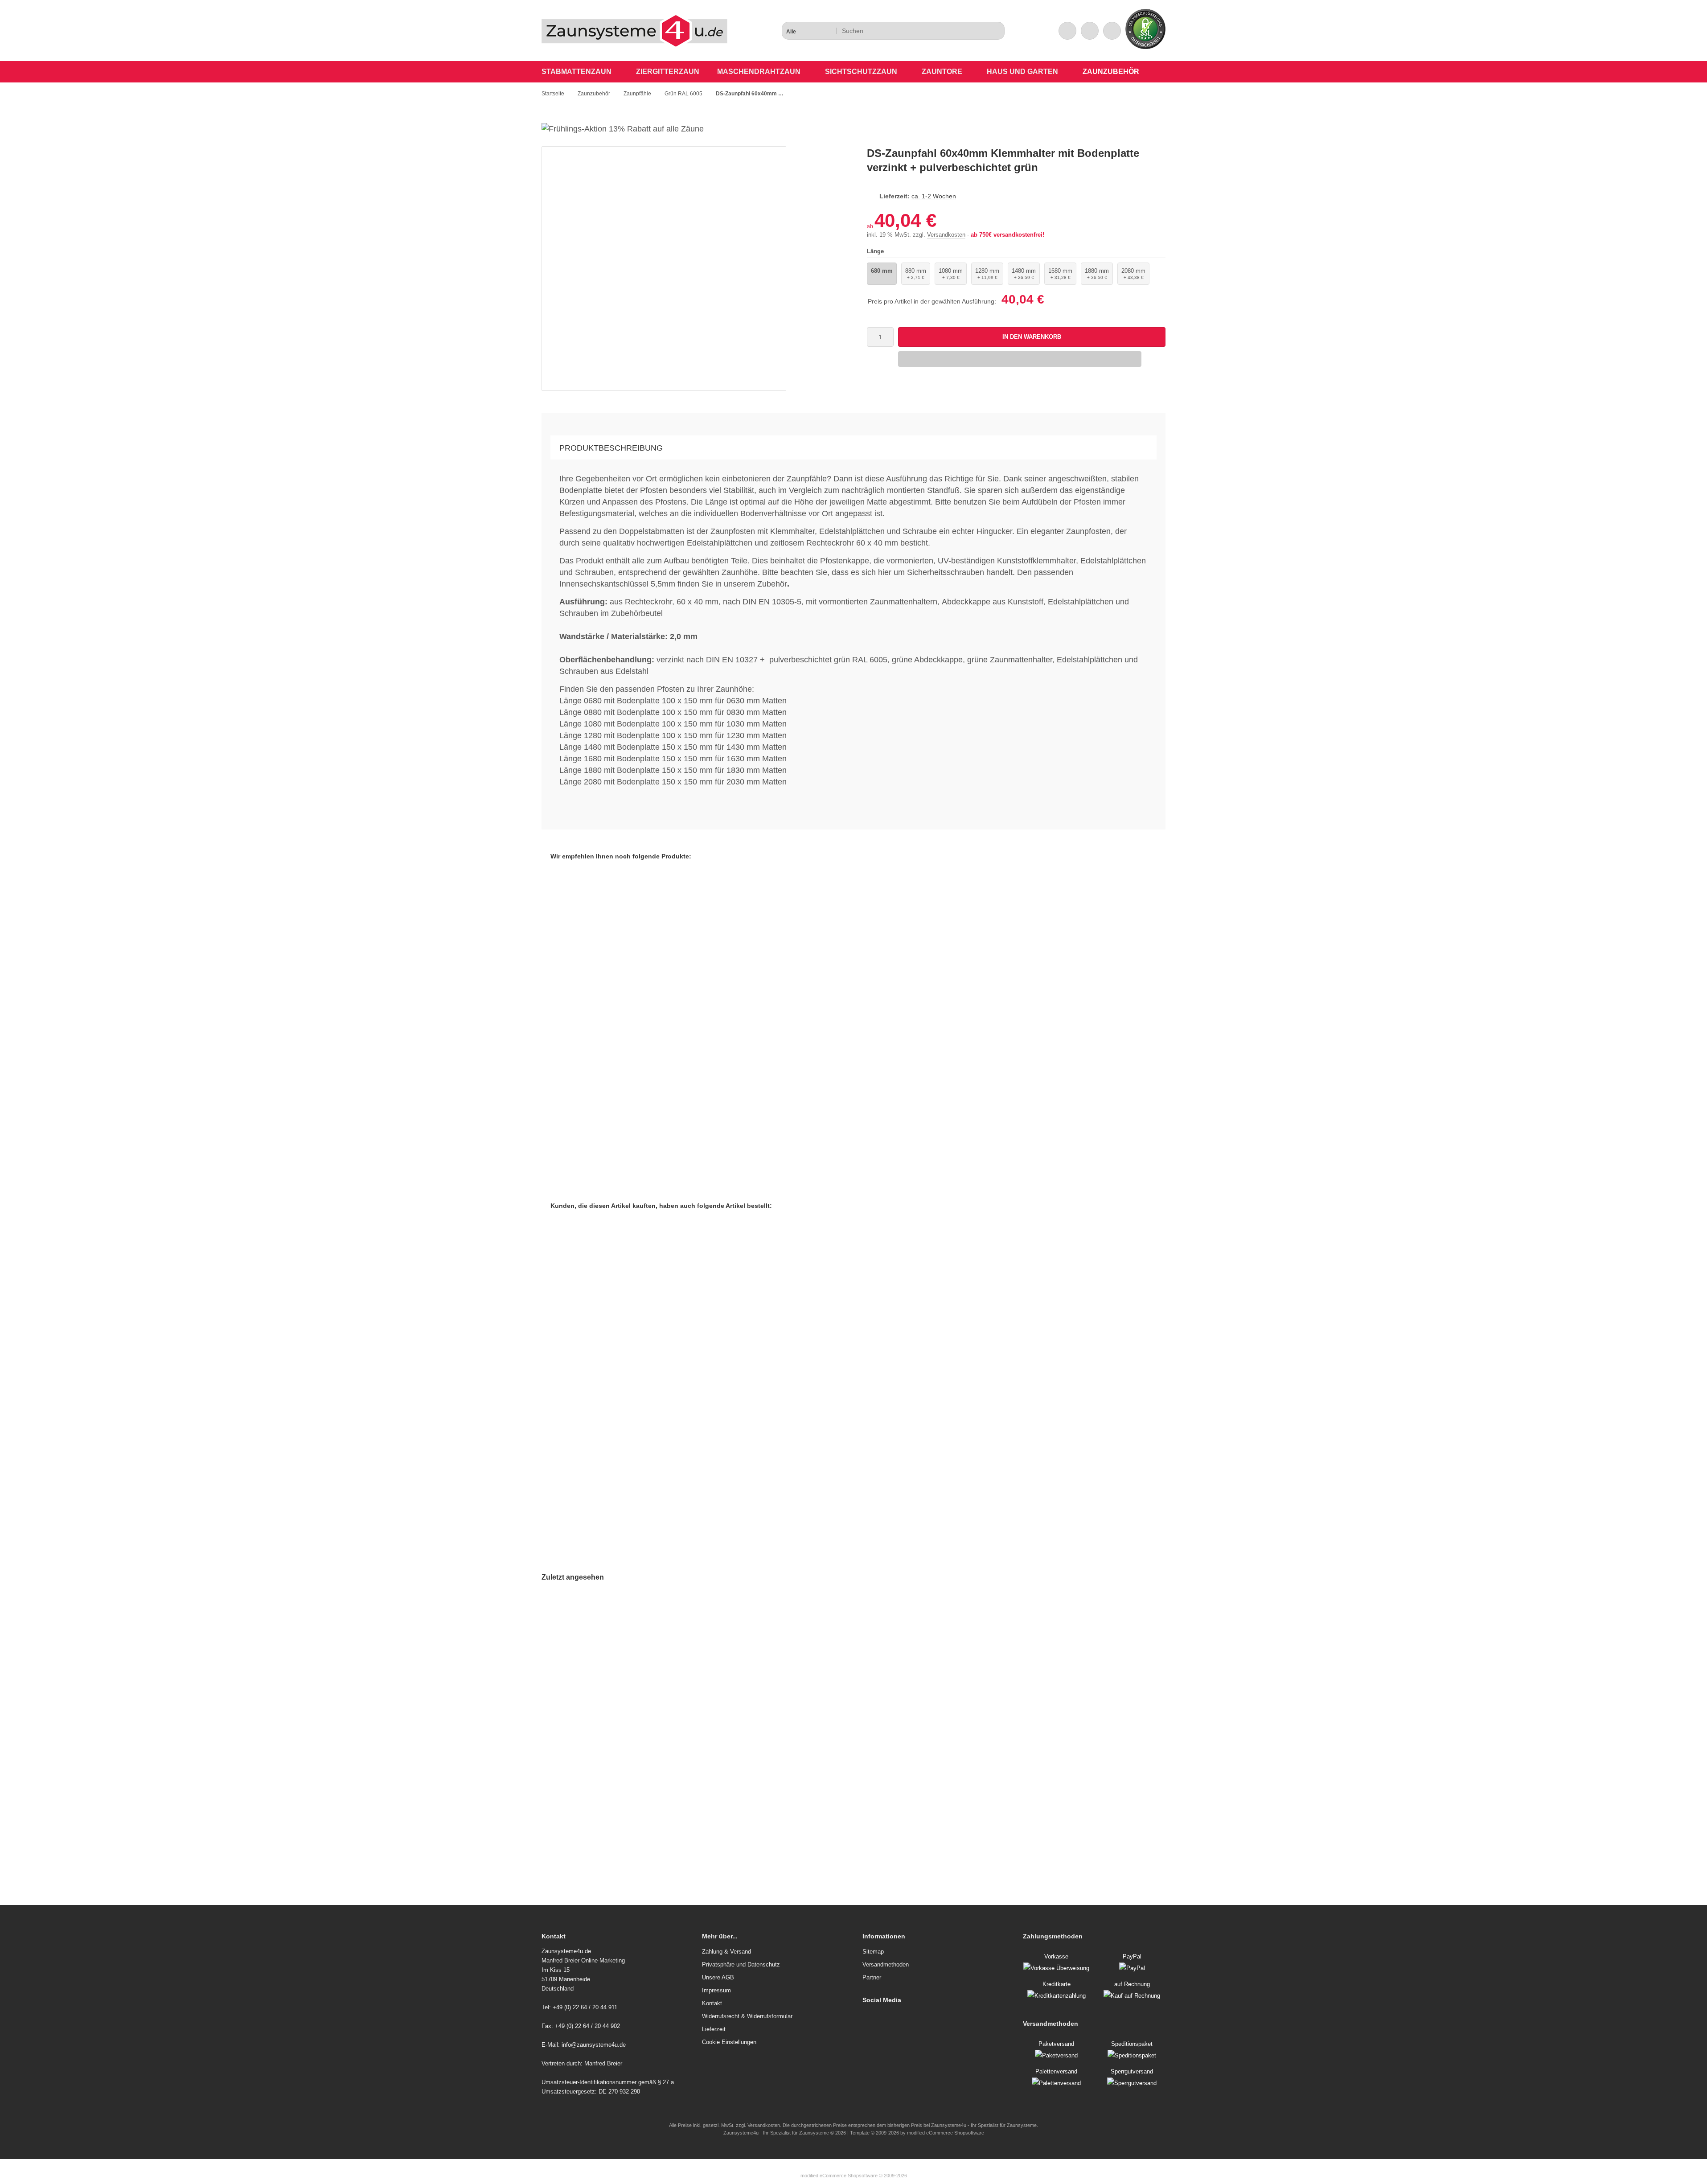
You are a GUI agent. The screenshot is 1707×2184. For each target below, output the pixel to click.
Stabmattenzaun (577, 72)
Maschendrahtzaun (759, 72)
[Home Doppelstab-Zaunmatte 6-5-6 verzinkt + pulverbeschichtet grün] (665, 1338)
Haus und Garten (1022, 72)
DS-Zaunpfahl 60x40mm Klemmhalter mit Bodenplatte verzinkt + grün (656, 1824)
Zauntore (942, 72)
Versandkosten (946, 235)
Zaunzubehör (1111, 72)
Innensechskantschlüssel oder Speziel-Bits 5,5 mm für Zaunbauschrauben (673, 1121)
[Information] (981, 31)
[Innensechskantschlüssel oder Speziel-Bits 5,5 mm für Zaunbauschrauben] (673, 997)
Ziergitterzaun (668, 72)
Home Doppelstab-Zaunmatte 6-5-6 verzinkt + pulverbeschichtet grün (665, 1453)
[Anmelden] (1067, 31)
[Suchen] (995, 31)
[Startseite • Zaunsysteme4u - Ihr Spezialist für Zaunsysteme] (634, 44)
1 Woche (602, 1139)
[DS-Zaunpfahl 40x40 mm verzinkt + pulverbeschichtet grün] (878, 1322)
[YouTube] (867, 2018)
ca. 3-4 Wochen (610, 1472)
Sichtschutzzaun (861, 72)
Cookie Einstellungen (729, 2042)
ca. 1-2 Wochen (934, 196)
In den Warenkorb (1032, 337)
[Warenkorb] (1090, 31)
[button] (809, 31)
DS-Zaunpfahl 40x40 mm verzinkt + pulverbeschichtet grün (878, 1421)
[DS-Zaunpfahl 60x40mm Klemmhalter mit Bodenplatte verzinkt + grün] (656, 1709)
